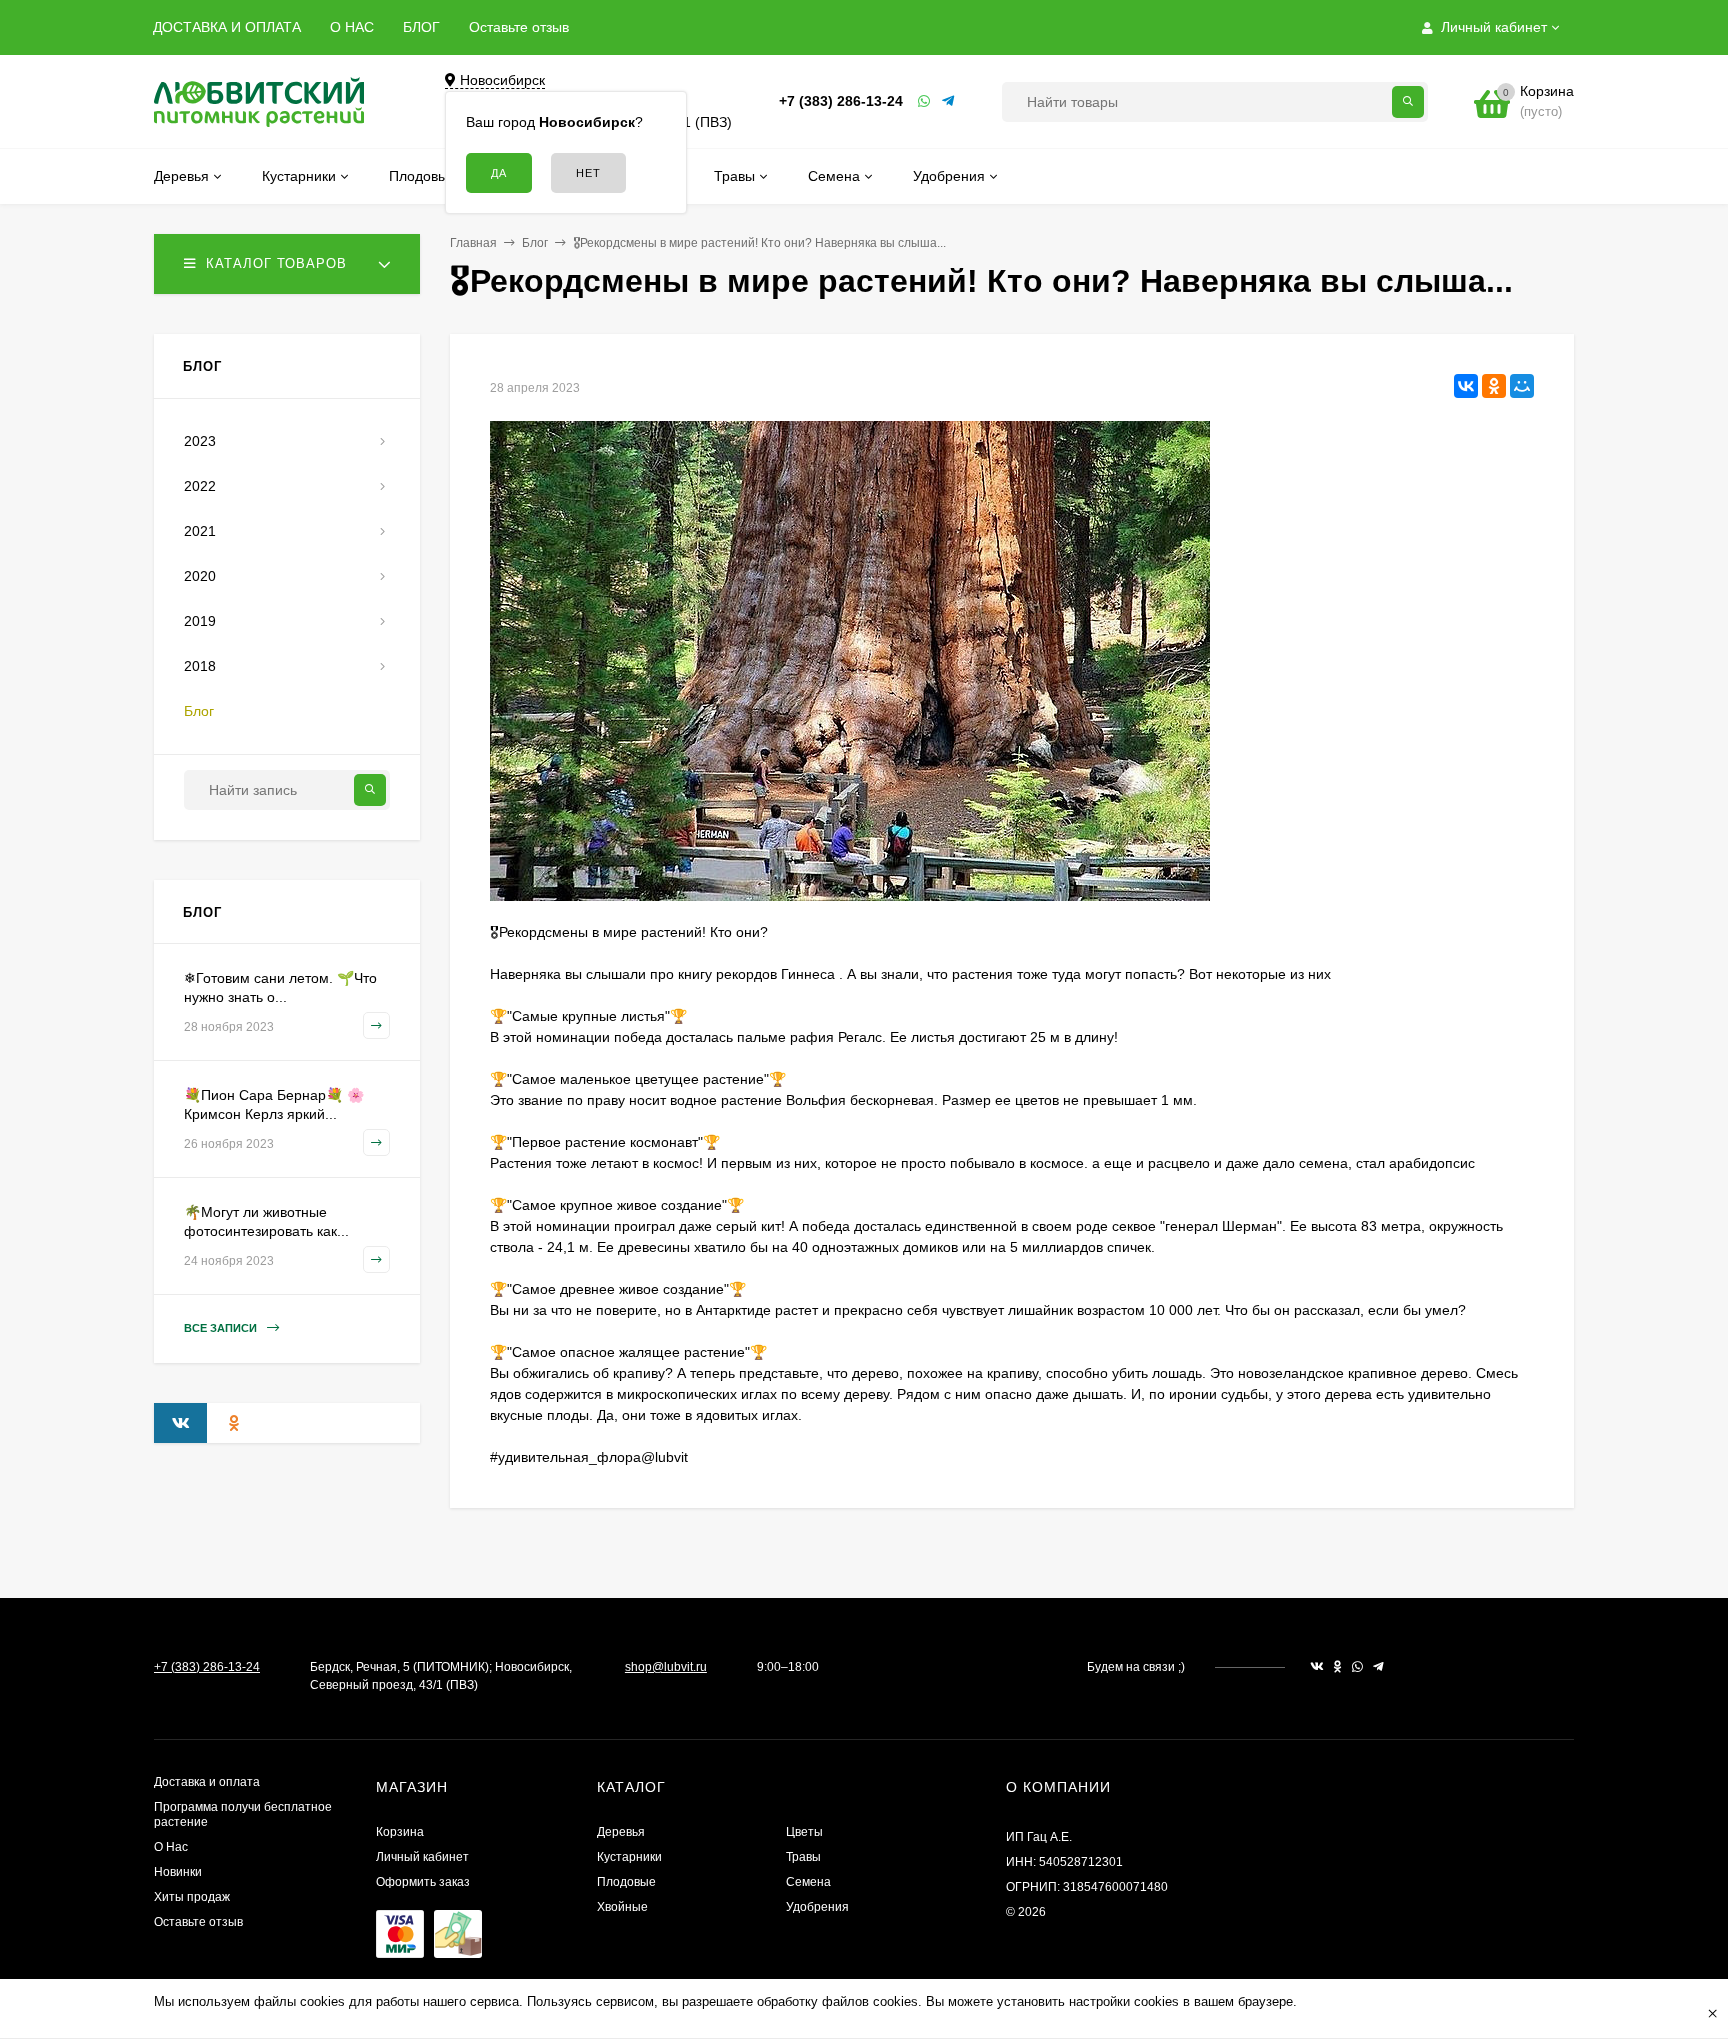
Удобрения (817, 1907)
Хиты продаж (192, 1897)
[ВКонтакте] (1466, 386)
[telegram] (1378, 1667)
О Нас (171, 1847)
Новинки (178, 1872)
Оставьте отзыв (519, 27)
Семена (808, 1882)
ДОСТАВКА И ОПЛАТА (227, 27)
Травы (803, 1857)
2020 (200, 576)
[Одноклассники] (1494, 386)
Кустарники (629, 1857)
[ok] (1338, 1667)
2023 (200, 441)
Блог (535, 243)
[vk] (1317, 1667)
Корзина (400, 1832)
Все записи (222, 1328)
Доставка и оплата (207, 1782)
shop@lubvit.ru (666, 1667)
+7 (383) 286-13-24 (841, 101)
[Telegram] (949, 101)
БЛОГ (421, 27)
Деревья (621, 1832)
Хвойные (622, 1907)
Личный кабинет (422, 1857)
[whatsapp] (1357, 1667)
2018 (200, 666)
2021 (200, 531)
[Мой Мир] (1522, 386)
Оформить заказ (423, 1882)
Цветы (804, 1832)
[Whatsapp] (925, 101)
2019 (200, 621)
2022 (200, 486)
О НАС (352, 27)
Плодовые (626, 1882)
